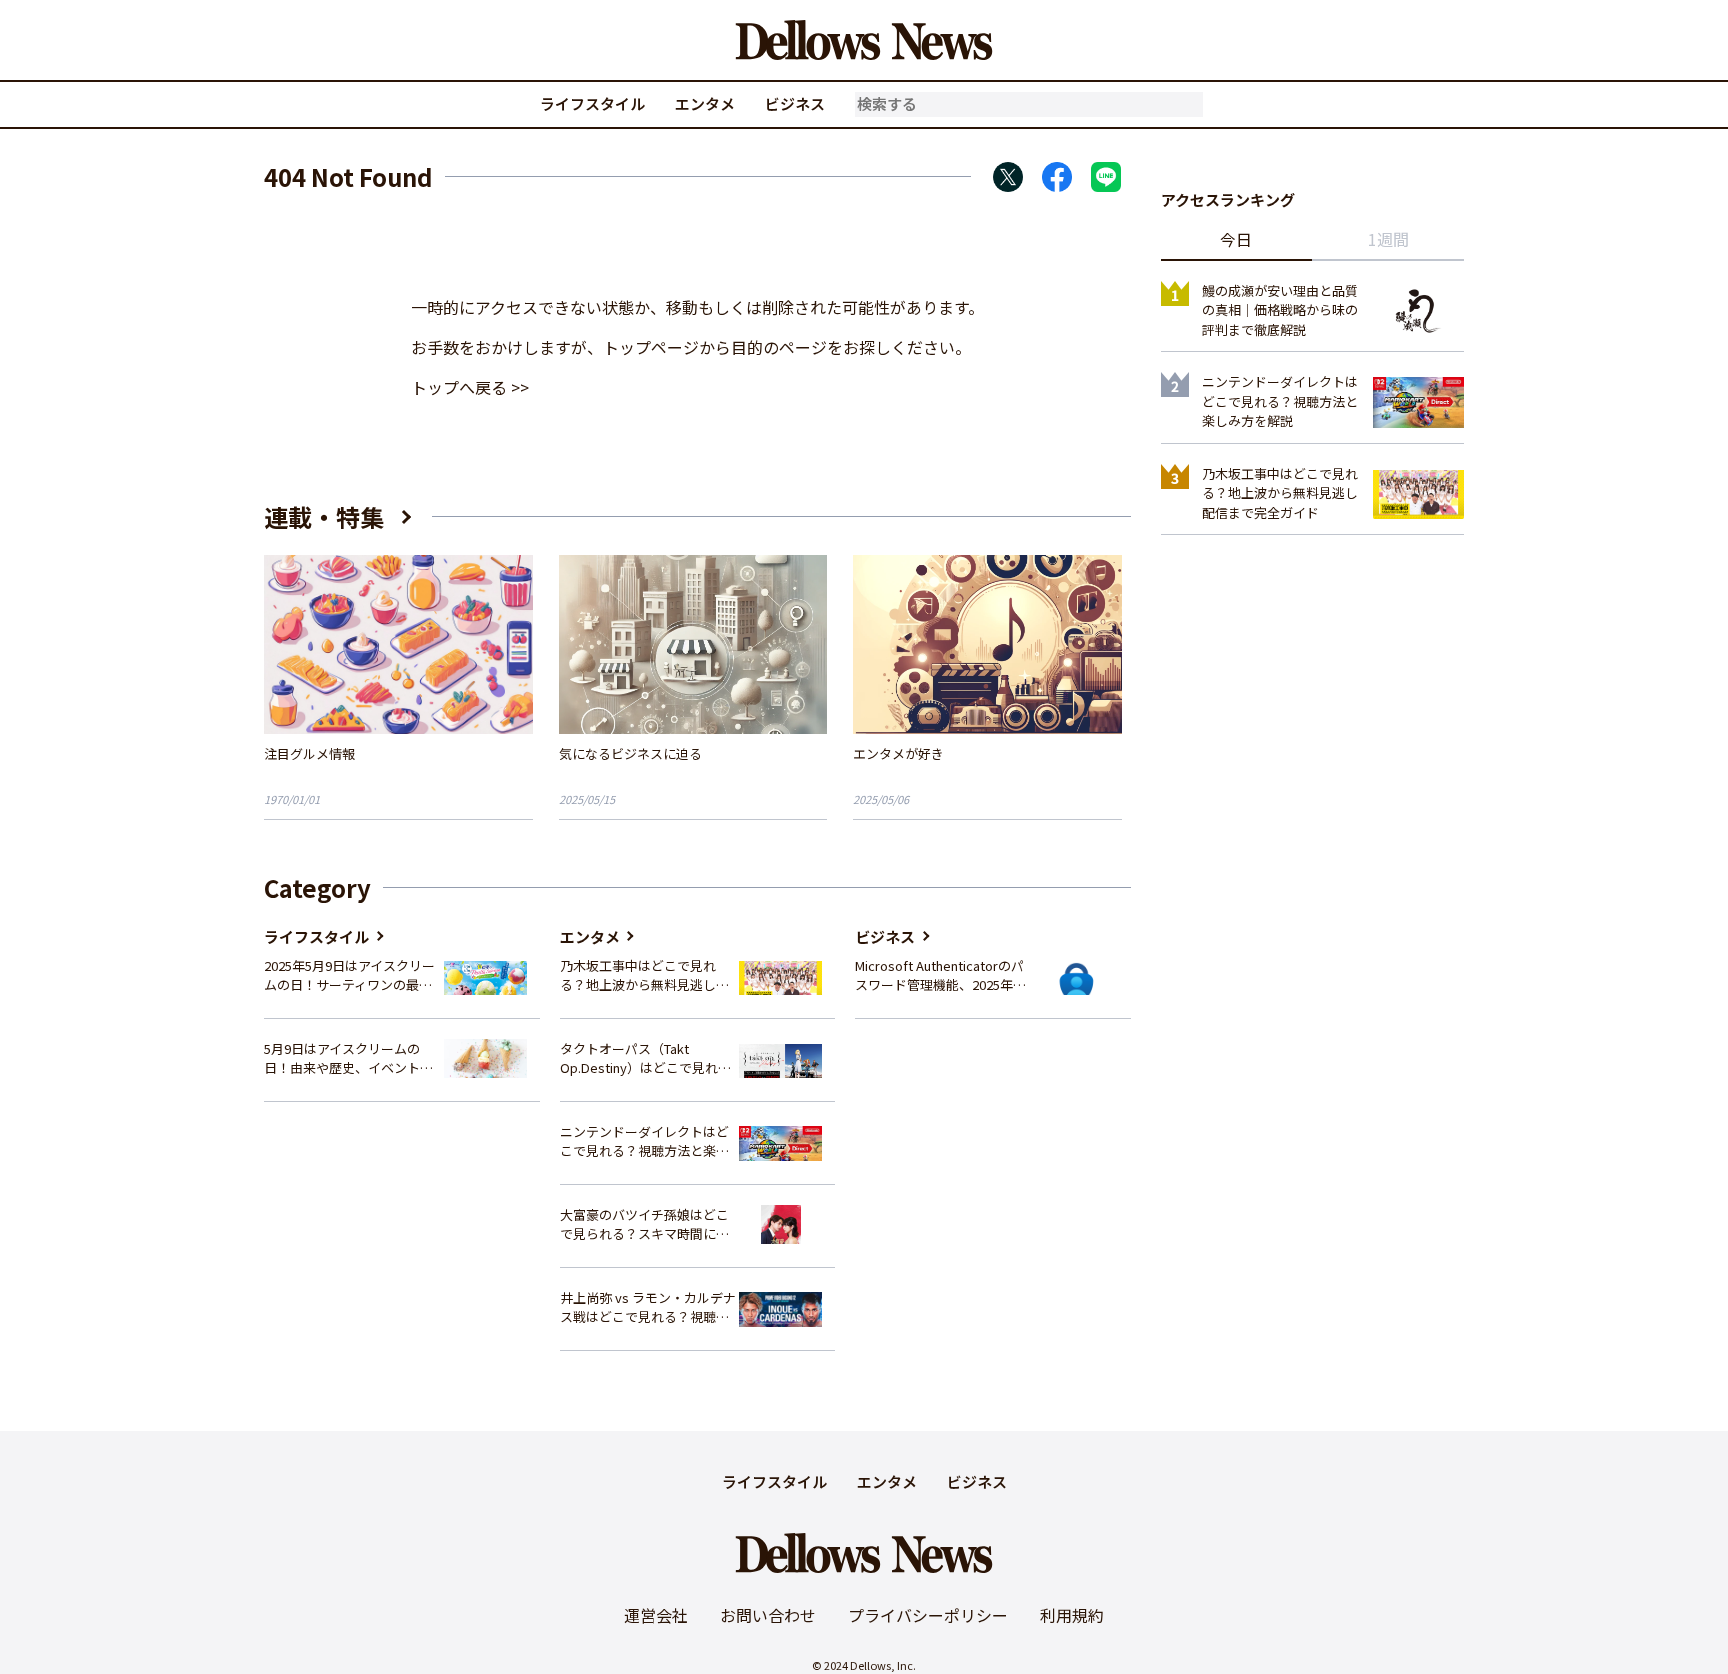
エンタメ (705, 103)
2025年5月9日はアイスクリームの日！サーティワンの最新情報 (349, 975)
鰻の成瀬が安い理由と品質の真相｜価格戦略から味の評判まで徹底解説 (1280, 310)
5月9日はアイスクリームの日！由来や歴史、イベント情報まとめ (348, 1058)
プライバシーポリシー (928, 1615)
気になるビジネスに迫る (630, 753)
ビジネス (795, 103)
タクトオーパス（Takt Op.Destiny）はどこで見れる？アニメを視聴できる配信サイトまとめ (644, 1058)
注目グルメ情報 (309, 753)
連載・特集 (324, 516)
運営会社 (656, 1615)
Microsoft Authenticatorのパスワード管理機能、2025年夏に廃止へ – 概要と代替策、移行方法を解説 (940, 975)
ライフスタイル (592, 103)
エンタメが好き (898, 753)
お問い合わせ (768, 1615)
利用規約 (1072, 1615)
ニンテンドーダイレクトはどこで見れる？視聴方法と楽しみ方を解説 (644, 1141)
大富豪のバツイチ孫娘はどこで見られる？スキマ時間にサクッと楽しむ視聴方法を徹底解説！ (644, 1224)
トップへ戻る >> (470, 387)
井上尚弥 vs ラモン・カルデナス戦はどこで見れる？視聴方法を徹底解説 (648, 1307)
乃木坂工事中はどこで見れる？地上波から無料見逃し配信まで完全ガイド (644, 975)
